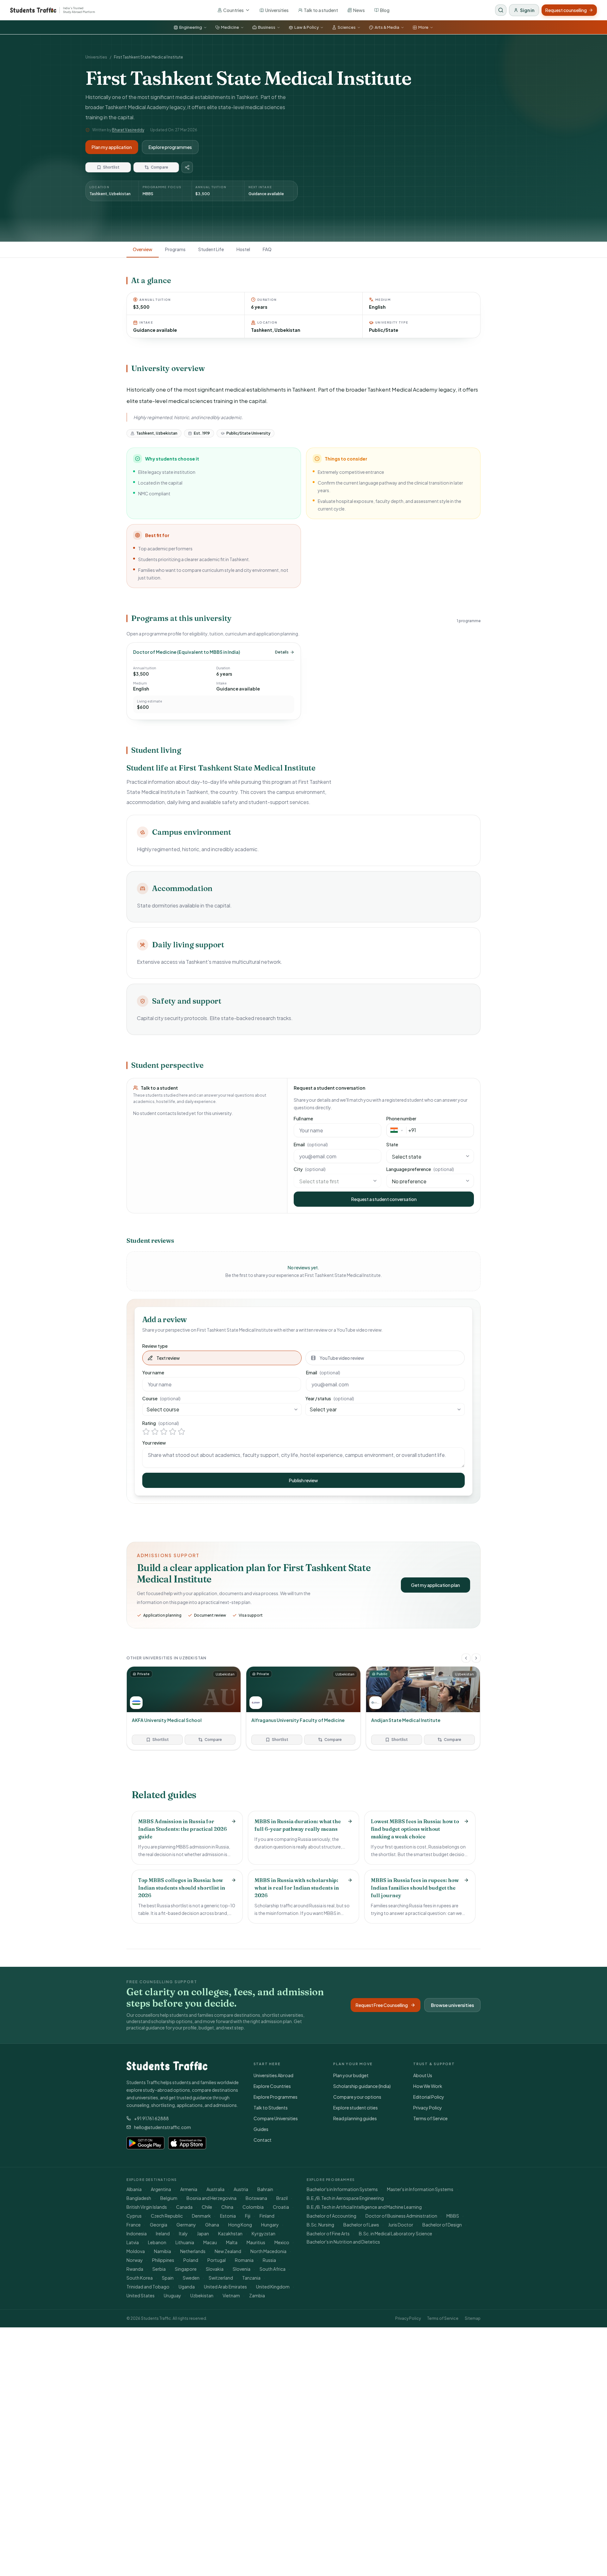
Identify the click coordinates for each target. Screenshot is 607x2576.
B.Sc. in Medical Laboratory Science (395, 2233)
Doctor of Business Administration (401, 2216)
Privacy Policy (428, 2108)
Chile (207, 2207)
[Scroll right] (476, 1658)
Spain (168, 2278)
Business (267, 27)
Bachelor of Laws (361, 2225)
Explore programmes (170, 147)
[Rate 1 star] (146, 1432)
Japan (203, 2233)
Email (311, 1144)
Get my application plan (435, 1585)
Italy (183, 2233)
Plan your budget (351, 2075)
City (310, 1169)
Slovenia (242, 2269)
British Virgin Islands (147, 2207)
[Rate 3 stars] (164, 1432)
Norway (135, 2260)
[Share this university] (187, 167)
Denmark (201, 2216)
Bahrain (265, 2189)
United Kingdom (273, 2287)
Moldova (136, 2251)
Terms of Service (430, 2118)
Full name (303, 1118)
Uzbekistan (202, 2295)
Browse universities (452, 2005)
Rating (161, 1423)
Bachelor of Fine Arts (328, 2233)
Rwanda (135, 2269)
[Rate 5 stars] (181, 1432)
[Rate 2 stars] (155, 1432)
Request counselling (566, 10)
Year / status (330, 1398)
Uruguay (172, 2295)
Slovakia (215, 2269)
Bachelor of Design (442, 2225)
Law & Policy (307, 27)
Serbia (159, 2269)
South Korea (140, 2278)
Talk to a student (321, 10)
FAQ (267, 249)
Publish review (303, 1480)
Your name (153, 1372)
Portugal (217, 2260)
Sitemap (473, 2318)
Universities (277, 10)
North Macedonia (268, 2251)
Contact (263, 2140)
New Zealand (228, 2251)
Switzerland (221, 2278)
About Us (423, 2075)
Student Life (211, 249)
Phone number (401, 1118)
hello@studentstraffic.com (162, 2127)
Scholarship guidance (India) (362, 2086)
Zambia (257, 2295)
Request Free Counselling (382, 2005)
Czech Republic (167, 2216)
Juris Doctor (401, 2225)
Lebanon (157, 2242)
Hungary (270, 2225)
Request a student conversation (384, 1199)
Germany (186, 2225)
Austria (241, 2189)
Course (161, 1398)
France (134, 2225)
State (392, 1144)
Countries (233, 10)
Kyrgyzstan (264, 2233)
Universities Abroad (273, 2075)
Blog (385, 10)
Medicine (230, 27)
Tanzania (251, 2278)
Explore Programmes (276, 2097)
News (359, 10)
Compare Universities (276, 2118)
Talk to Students (271, 2108)
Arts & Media (387, 27)
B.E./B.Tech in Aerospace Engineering (345, 2198)
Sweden (191, 2278)
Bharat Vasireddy (128, 130)
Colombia (253, 2207)
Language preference (420, 1169)
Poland (191, 2260)
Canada (184, 2207)
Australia (215, 2189)
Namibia (162, 2251)
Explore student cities (356, 2108)
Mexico (282, 2242)
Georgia (159, 2225)
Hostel (243, 249)
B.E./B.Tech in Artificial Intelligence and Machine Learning (364, 2207)
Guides (261, 2129)
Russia (269, 2260)
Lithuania (185, 2242)
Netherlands (193, 2251)
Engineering (191, 27)
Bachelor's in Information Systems (342, 2189)
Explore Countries (272, 2086)
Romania (244, 2260)
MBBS (453, 2216)
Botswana (256, 2198)
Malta (232, 2242)
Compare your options (357, 2097)
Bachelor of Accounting (331, 2216)
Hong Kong (240, 2225)
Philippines (163, 2260)
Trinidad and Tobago (148, 2287)
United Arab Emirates (225, 2287)
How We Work (428, 2086)
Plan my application (112, 147)
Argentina (161, 2189)
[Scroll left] (466, 1658)
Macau (210, 2242)
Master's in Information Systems (420, 2189)
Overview (143, 249)
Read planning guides (355, 2118)
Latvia (133, 2242)
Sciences (347, 27)
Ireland (163, 2233)
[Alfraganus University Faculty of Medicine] (303, 1708)
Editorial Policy (429, 2097)
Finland (267, 2216)
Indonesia (137, 2233)
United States (141, 2295)
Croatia (281, 2207)
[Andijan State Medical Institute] (423, 1708)
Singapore (186, 2269)
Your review (154, 1443)
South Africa (273, 2269)
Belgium (169, 2198)
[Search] (501, 10)
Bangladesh (139, 2198)
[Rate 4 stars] (173, 1432)
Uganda (187, 2287)
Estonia (228, 2216)
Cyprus (134, 2216)
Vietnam (231, 2295)
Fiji (248, 2216)
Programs (175, 249)
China (227, 2207)
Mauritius (256, 2242)
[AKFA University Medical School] (184, 1708)
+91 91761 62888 (151, 2118)
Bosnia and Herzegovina (212, 2198)
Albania (134, 2189)
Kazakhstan (230, 2233)
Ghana (212, 2225)
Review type (155, 1346)
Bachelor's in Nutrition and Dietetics (343, 2242)
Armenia (189, 2189)
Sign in (527, 10)
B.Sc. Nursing (320, 2225)
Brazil (282, 2198)
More (423, 27)
